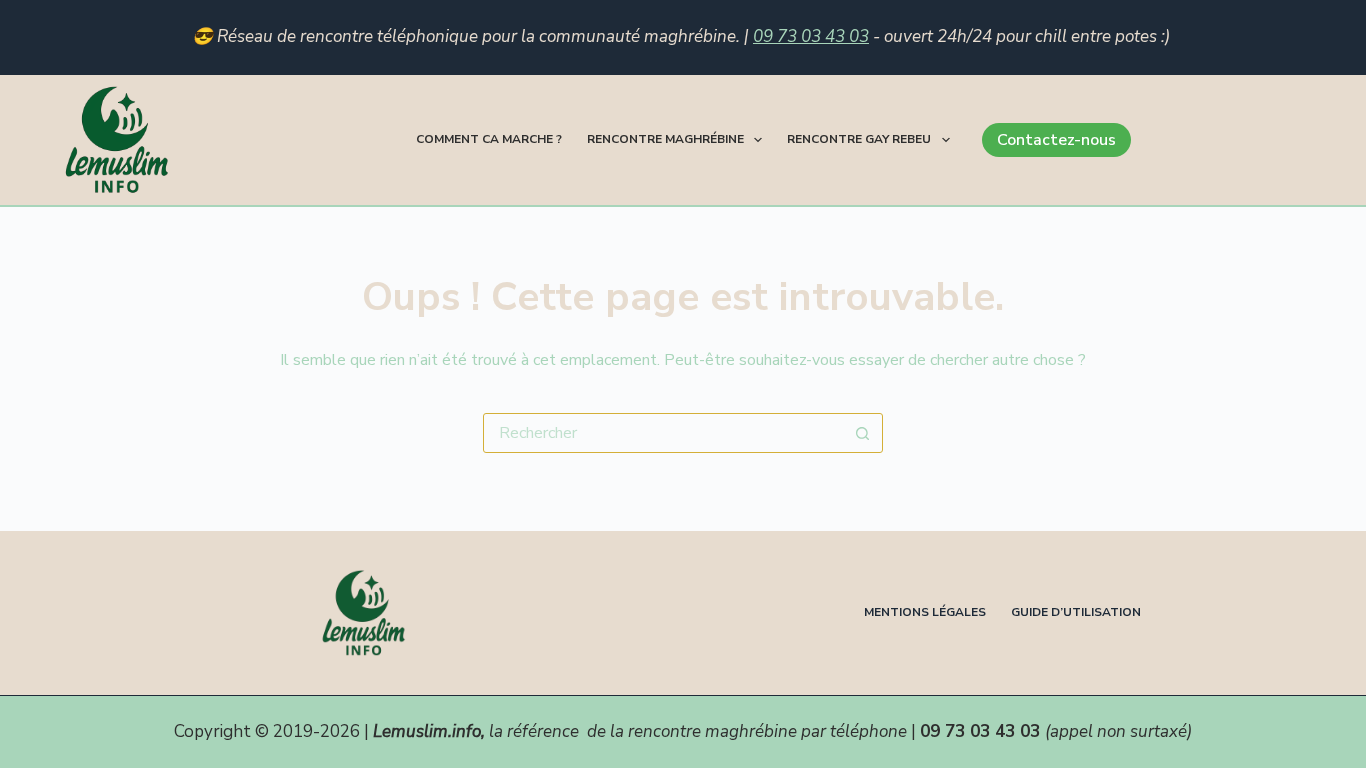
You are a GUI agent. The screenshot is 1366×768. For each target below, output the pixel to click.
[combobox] (664, 433)
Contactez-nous (1056, 140)
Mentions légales (925, 612)
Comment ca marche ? (489, 139)
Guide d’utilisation (1076, 612)
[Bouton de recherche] (863, 433)
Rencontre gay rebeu (859, 139)
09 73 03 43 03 (811, 36)
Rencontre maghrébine (665, 139)
